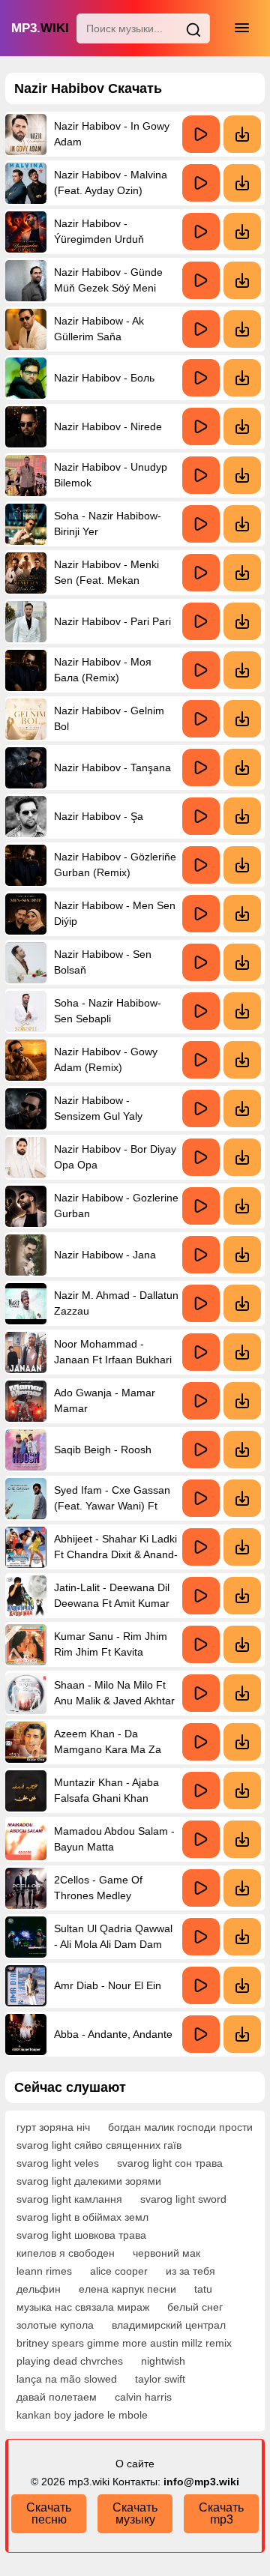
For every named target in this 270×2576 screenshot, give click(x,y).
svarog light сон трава (170, 2163)
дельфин (39, 2289)
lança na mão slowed (67, 2379)
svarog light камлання (69, 2199)
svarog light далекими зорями (89, 2181)
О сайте (135, 2464)
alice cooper (119, 2271)
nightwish (163, 2361)
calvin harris (143, 2397)
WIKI (40, 28)
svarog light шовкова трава (81, 2235)
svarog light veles (58, 2163)
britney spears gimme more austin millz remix (124, 2343)
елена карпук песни (127, 2289)
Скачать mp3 (221, 2513)
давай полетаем (57, 2397)
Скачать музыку (135, 2513)
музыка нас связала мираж (83, 2307)
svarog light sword (183, 2199)
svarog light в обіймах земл (82, 2217)
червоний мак (166, 2253)
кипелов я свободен (66, 2253)
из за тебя (190, 2271)
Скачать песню (49, 2513)
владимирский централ (169, 2325)
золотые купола (55, 2325)
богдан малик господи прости (180, 2127)
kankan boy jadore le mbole (82, 2415)
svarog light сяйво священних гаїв (99, 2145)
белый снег (195, 2307)
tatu (203, 2289)
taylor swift (160, 2379)
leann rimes (44, 2271)
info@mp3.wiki (201, 2482)
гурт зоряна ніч (53, 2127)
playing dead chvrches (70, 2361)
